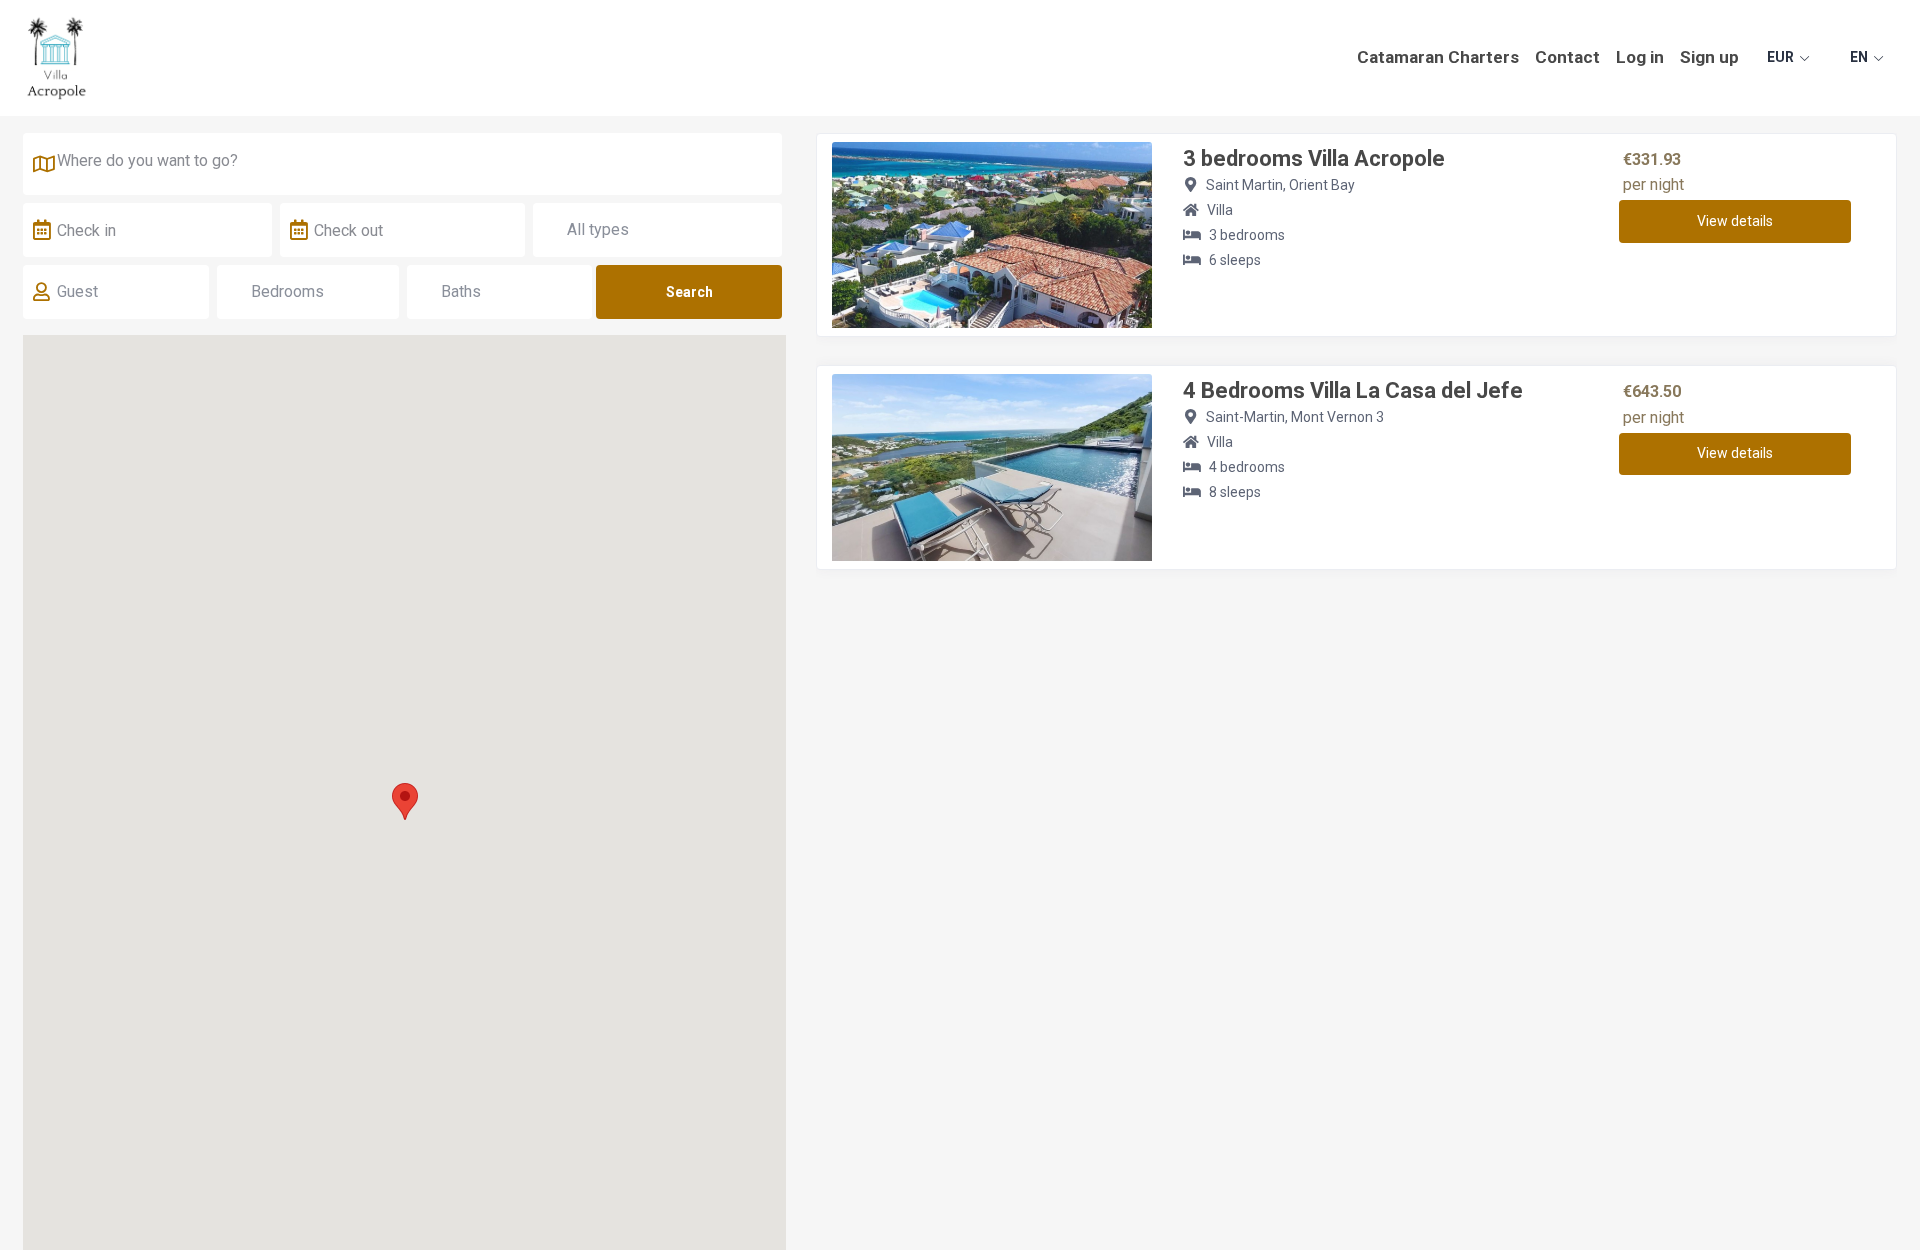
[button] (405, 801)
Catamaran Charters (1438, 57)
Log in (1640, 57)
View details (1735, 221)
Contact (1567, 57)
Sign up (1709, 57)
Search (689, 292)
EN (1859, 57)
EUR (1780, 57)
